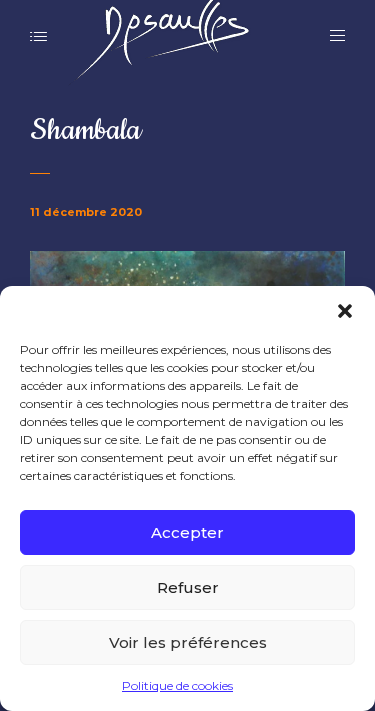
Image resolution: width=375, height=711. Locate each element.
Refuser (188, 587)
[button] (345, 311)
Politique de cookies (177, 685)
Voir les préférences (188, 642)
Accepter (187, 532)
